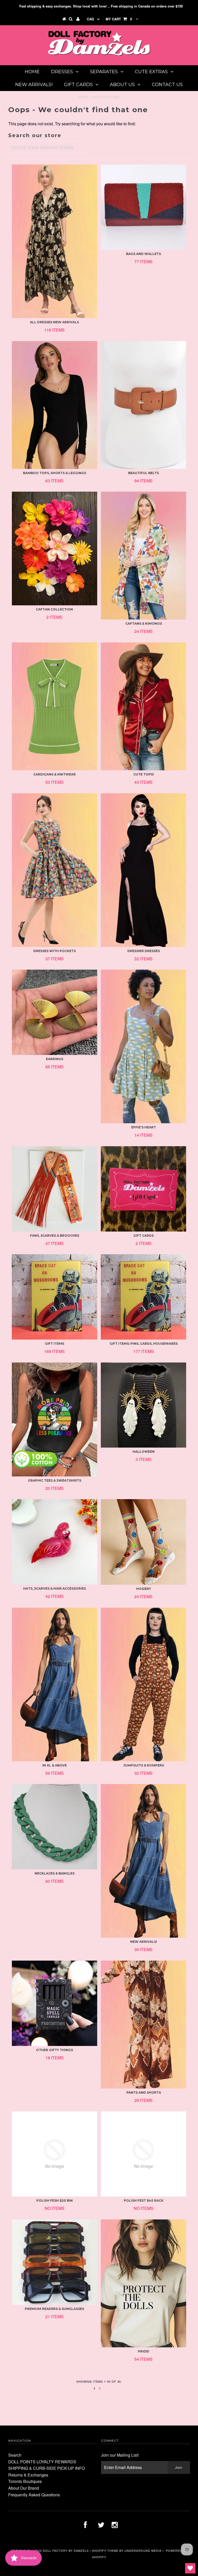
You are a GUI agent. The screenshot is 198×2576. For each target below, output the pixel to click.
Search (15, 2455)
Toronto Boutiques (25, 2481)
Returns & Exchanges (28, 2475)
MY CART (119, 19)
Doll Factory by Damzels (66, 2550)
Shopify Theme (105, 2550)
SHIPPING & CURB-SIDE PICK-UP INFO (47, 2468)
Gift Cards (78, 85)
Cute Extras (151, 72)
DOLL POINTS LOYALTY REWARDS (42, 2462)
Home (32, 72)
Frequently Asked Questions (34, 2495)
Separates (104, 72)
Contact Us (167, 85)
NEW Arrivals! (34, 85)
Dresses (62, 72)
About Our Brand (24, 2488)
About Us (122, 85)
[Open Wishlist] (190, 2568)
